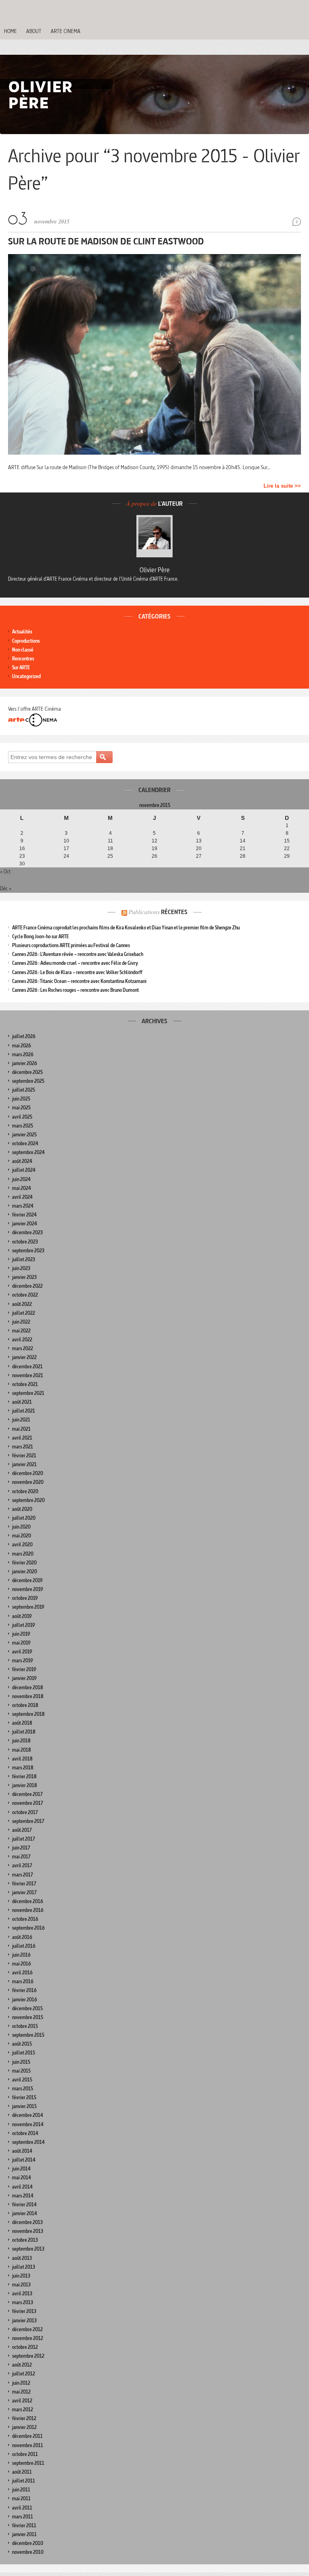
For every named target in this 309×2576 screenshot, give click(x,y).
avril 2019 (22, 1652)
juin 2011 (21, 2490)
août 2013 (22, 2258)
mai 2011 (21, 2498)
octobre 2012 (25, 2347)
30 (22, 864)
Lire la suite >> (282, 486)
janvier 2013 (24, 2320)
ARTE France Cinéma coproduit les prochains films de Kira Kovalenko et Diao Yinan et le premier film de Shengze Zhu (126, 928)
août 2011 (22, 2472)
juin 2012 (21, 2383)
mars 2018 (23, 1768)
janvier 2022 (24, 1357)
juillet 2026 (24, 1036)
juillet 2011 (24, 2481)
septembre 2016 (28, 1928)
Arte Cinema (66, 31)
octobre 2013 (25, 2240)
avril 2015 (22, 2080)
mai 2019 (21, 1643)
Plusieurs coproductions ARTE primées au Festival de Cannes (71, 945)
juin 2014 (21, 2169)
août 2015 (22, 2044)
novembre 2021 (28, 1375)
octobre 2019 (25, 1598)
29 (287, 856)
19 (154, 848)
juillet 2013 (24, 2267)
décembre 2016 (28, 1901)
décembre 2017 (27, 1794)
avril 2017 (22, 1865)
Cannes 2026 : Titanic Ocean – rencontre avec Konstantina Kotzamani (79, 981)
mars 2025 (23, 1126)
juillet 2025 (24, 1090)
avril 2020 (22, 1545)
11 (110, 841)
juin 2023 (21, 1268)
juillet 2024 (24, 1170)
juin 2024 (21, 1179)
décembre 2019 (27, 1580)
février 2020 (24, 1563)
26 (154, 856)
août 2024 (22, 1161)
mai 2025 (21, 1108)
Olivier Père (155, 570)
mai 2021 (21, 1429)
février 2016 (24, 1990)
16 (22, 848)
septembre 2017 (28, 1821)
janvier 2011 (24, 2534)
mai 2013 (21, 2285)
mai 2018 (22, 1750)
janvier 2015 (24, 2106)
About (34, 31)
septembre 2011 (28, 2463)
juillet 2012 (24, 2374)
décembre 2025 (27, 1072)
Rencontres (23, 659)
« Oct (5, 871)
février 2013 (24, 2311)
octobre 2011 (25, 2454)
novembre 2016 (28, 1910)
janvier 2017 (24, 1892)
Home (10, 31)
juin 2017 (21, 1848)
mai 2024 (22, 1188)
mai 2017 (21, 1857)
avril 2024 (22, 1197)
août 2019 (22, 1616)
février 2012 (24, 2418)
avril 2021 (22, 1438)
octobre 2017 (25, 1812)
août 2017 (22, 1830)
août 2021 (22, 1402)
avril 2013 (22, 2294)
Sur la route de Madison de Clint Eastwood (106, 241)
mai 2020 (22, 1536)
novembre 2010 (28, 2552)
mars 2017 (23, 1875)
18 (110, 848)
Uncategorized (26, 676)
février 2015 (24, 2097)
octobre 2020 (25, 1491)
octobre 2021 (25, 1384)
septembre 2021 (28, 1393)
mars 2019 (23, 1660)
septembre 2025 (28, 1081)
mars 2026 (23, 1054)
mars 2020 (23, 1554)
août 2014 (22, 2151)
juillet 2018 (24, 1732)
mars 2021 (23, 1447)
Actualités (22, 632)
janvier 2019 (24, 1678)
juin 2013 (21, 2276)
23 (22, 856)
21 (243, 848)
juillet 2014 (24, 2160)
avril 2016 (22, 1973)
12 (154, 841)
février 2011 (24, 2525)
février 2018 (24, 1776)
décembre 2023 (27, 1232)
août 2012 (22, 2365)
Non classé (23, 650)
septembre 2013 (28, 2249)
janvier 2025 (24, 1135)
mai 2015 (21, 2071)
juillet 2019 (24, 1625)
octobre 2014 (25, 2133)
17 (66, 848)
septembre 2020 (28, 1500)
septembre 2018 (28, 1714)
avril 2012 (22, 2401)
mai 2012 (21, 2392)
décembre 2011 (27, 2436)
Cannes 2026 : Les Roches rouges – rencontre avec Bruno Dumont (75, 990)
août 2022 (22, 1304)
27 (199, 856)
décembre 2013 (27, 2222)
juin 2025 (21, 1099)
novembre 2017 (28, 1803)
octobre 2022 (25, 1295)
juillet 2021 (24, 1411)
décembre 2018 (28, 1687)
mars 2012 (23, 2409)
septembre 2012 (28, 2356)
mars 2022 (23, 1348)
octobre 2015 (25, 2026)
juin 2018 (21, 1741)
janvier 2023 (24, 1277)
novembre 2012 (28, 2338)
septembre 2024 (28, 1152)
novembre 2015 (28, 2017)
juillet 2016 (24, 1946)
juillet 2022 (24, 1313)
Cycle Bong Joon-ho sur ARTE (40, 936)
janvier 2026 (25, 1063)
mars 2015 (23, 2089)
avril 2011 (22, 2508)
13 (199, 841)
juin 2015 (21, 2062)
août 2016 (22, 1937)
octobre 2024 (25, 1143)
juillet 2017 (24, 1839)
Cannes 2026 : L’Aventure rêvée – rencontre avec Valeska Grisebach (78, 954)
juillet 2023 (24, 1259)
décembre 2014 (28, 2115)
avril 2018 (22, 1759)
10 (66, 841)
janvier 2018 (25, 1785)
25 (110, 856)
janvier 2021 (24, 1464)
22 (287, 848)
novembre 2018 (28, 1696)
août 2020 (22, 1509)
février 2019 (24, 1669)
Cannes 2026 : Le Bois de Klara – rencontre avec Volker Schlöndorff (77, 972)
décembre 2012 (27, 2329)
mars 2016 (23, 1981)
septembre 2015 (28, 2035)
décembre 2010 (28, 2543)
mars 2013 (23, 2302)
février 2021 (24, 1456)
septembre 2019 (28, 1607)
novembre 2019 (28, 1589)
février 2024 (24, 1215)
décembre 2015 (27, 2008)
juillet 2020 (24, 1518)
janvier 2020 (25, 1571)
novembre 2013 (28, 2231)
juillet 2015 (24, 2053)
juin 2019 (21, 1634)
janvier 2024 (25, 1224)
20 (199, 848)
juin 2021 (21, 1420)
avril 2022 (22, 1340)
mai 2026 (22, 1046)
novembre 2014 (28, 2124)
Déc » (6, 888)
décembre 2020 (28, 1473)
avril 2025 (22, 1117)
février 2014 (24, 2205)
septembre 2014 (28, 2142)
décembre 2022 (27, 1286)
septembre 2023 (28, 1251)
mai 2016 (22, 1964)
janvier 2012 (24, 2427)
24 (66, 856)
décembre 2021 (27, 1367)
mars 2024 (23, 1206)
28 (243, 856)
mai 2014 (22, 2178)
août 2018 (22, 1723)
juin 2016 (21, 1955)
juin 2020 (21, 1527)
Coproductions (26, 641)
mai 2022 (21, 1331)
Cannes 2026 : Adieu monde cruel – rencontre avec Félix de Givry (75, 963)
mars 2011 (23, 2517)
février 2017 (24, 1884)
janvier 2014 (25, 2213)
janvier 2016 (25, 2000)
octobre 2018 (25, 1705)
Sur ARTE (21, 667)
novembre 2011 (28, 2445)
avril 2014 (22, 2187)
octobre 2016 (25, 1919)
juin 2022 (21, 1322)
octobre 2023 (25, 1242)
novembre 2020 (28, 1482)
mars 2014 (23, 2196)
